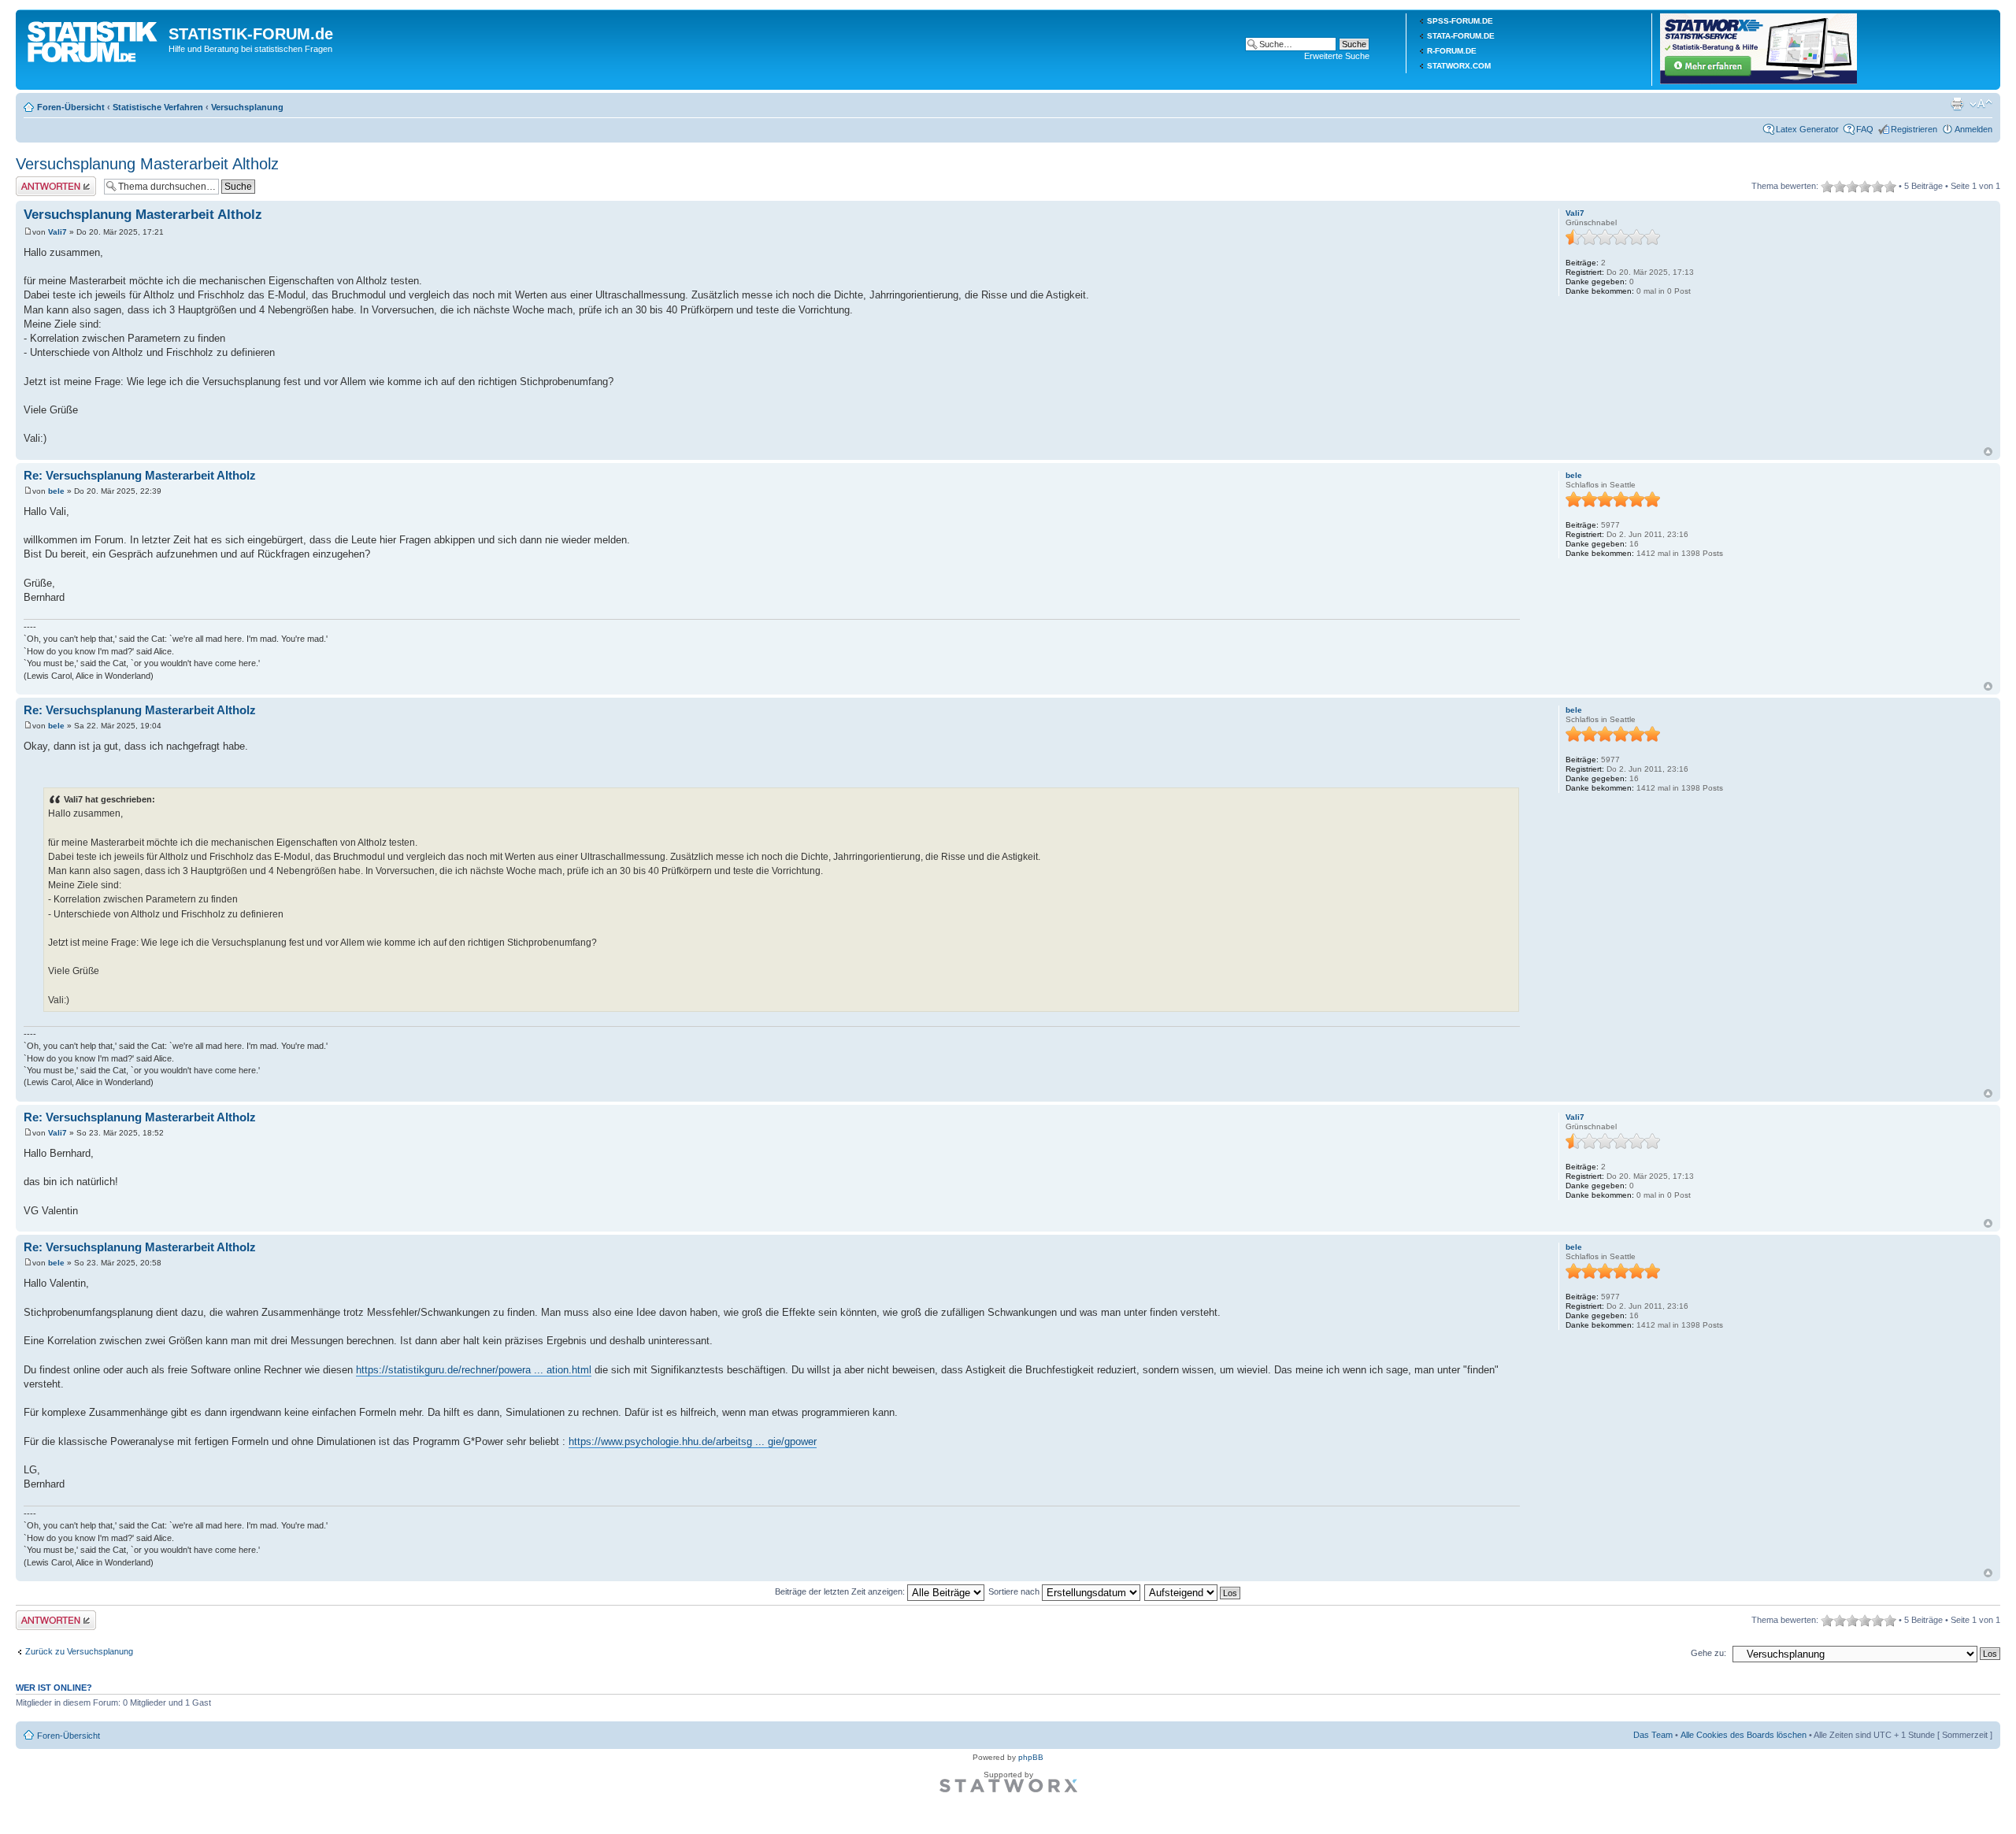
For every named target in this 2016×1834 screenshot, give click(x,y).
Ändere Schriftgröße (1981, 104)
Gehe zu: (1708, 1653)
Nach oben (1988, 452)
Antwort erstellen (48, 181)
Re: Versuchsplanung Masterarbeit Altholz (140, 475)
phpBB (1031, 1757)
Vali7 (57, 232)
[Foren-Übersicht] (94, 39)
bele (56, 491)
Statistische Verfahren (158, 107)
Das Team (1653, 1735)
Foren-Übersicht (71, 107)
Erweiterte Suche (1337, 56)
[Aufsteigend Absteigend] (1193, 1591)
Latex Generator (1807, 129)
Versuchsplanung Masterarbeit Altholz (147, 164)
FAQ (1865, 129)
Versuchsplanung (247, 107)
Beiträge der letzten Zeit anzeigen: (841, 1591)
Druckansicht (1957, 104)
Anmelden (1973, 129)
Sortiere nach (1015, 1591)
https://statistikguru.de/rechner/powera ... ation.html (474, 1370)
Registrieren (1914, 129)
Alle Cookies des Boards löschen (1744, 1735)
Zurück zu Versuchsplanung (79, 1651)
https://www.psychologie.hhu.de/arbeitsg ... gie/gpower (693, 1441)
